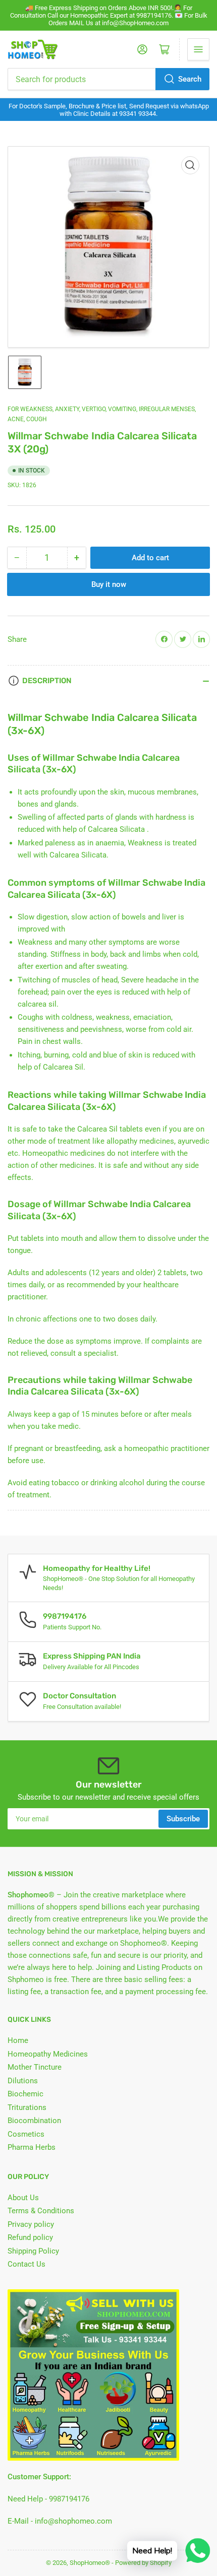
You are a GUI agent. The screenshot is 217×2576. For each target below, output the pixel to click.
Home (18, 2040)
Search (190, 79)
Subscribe (183, 1819)
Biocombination (34, 2121)
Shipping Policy (33, 2251)
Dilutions (23, 2081)
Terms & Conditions (41, 2211)
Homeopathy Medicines (48, 2054)
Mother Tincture (35, 2067)
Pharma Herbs (32, 2147)
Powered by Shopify (143, 2563)
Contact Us (26, 2264)
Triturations (27, 2107)
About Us (23, 2198)
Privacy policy (31, 2224)
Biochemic (25, 2094)
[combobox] (108, 79)
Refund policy (30, 2237)
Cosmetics (26, 2134)
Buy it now (109, 584)
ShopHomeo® (90, 2563)
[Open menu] (198, 49)
